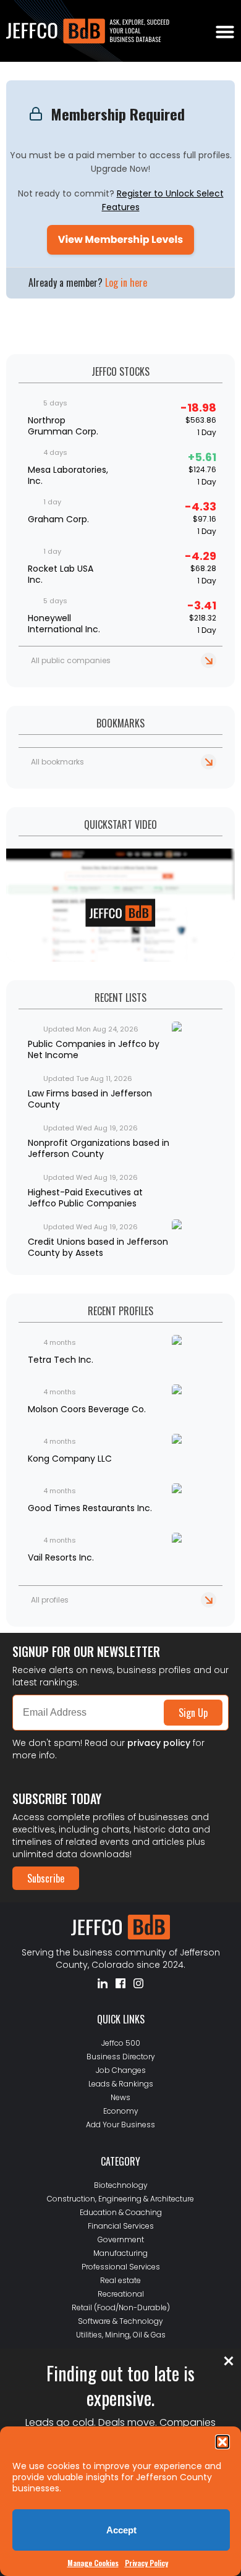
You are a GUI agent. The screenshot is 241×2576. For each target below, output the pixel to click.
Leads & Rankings (121, 2084)
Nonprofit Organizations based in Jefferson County (99, 1148)
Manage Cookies (93, 2563)
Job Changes (121, 2070)
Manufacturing (120, 2253)
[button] (222, 2442)
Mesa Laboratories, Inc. (68, 475)
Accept (121, 2530)
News (120, 2097)
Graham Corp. (58, 519)
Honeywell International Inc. (64, 624)
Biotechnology (121, 2185)
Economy (121, 2111)
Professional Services (121, 2267)
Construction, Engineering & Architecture (120, 2199)
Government (121, 2239)
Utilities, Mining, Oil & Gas (121, 2335)
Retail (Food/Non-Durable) (121, 2307)
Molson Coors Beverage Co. (87, 1409)
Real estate (120, 2280)
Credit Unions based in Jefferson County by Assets (98, 1247)
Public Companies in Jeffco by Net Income (94, 1049)
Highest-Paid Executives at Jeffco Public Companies (85, 1198)
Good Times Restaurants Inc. (90, 1508)
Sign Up (193, 1713)
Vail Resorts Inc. (61, 1557)
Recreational (121, 2294)
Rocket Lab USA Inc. (61, 574)
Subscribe (46, 1878)
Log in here (126, 282)
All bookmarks (57, 762)
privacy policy (159, 1743)
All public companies (71, 660)
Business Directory (121, 2057)
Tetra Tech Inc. (61, 1360)
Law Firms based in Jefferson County (90, 1099)
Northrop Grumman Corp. (63, 426)
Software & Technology (120, 2321)
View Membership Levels (120, 239)
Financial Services (121, 2226)
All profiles (50, 1600)
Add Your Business (120, 2125)
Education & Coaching (121, 2212)
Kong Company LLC (70, 1459)
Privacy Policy (146, 2563)
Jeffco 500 (121, 2043)
